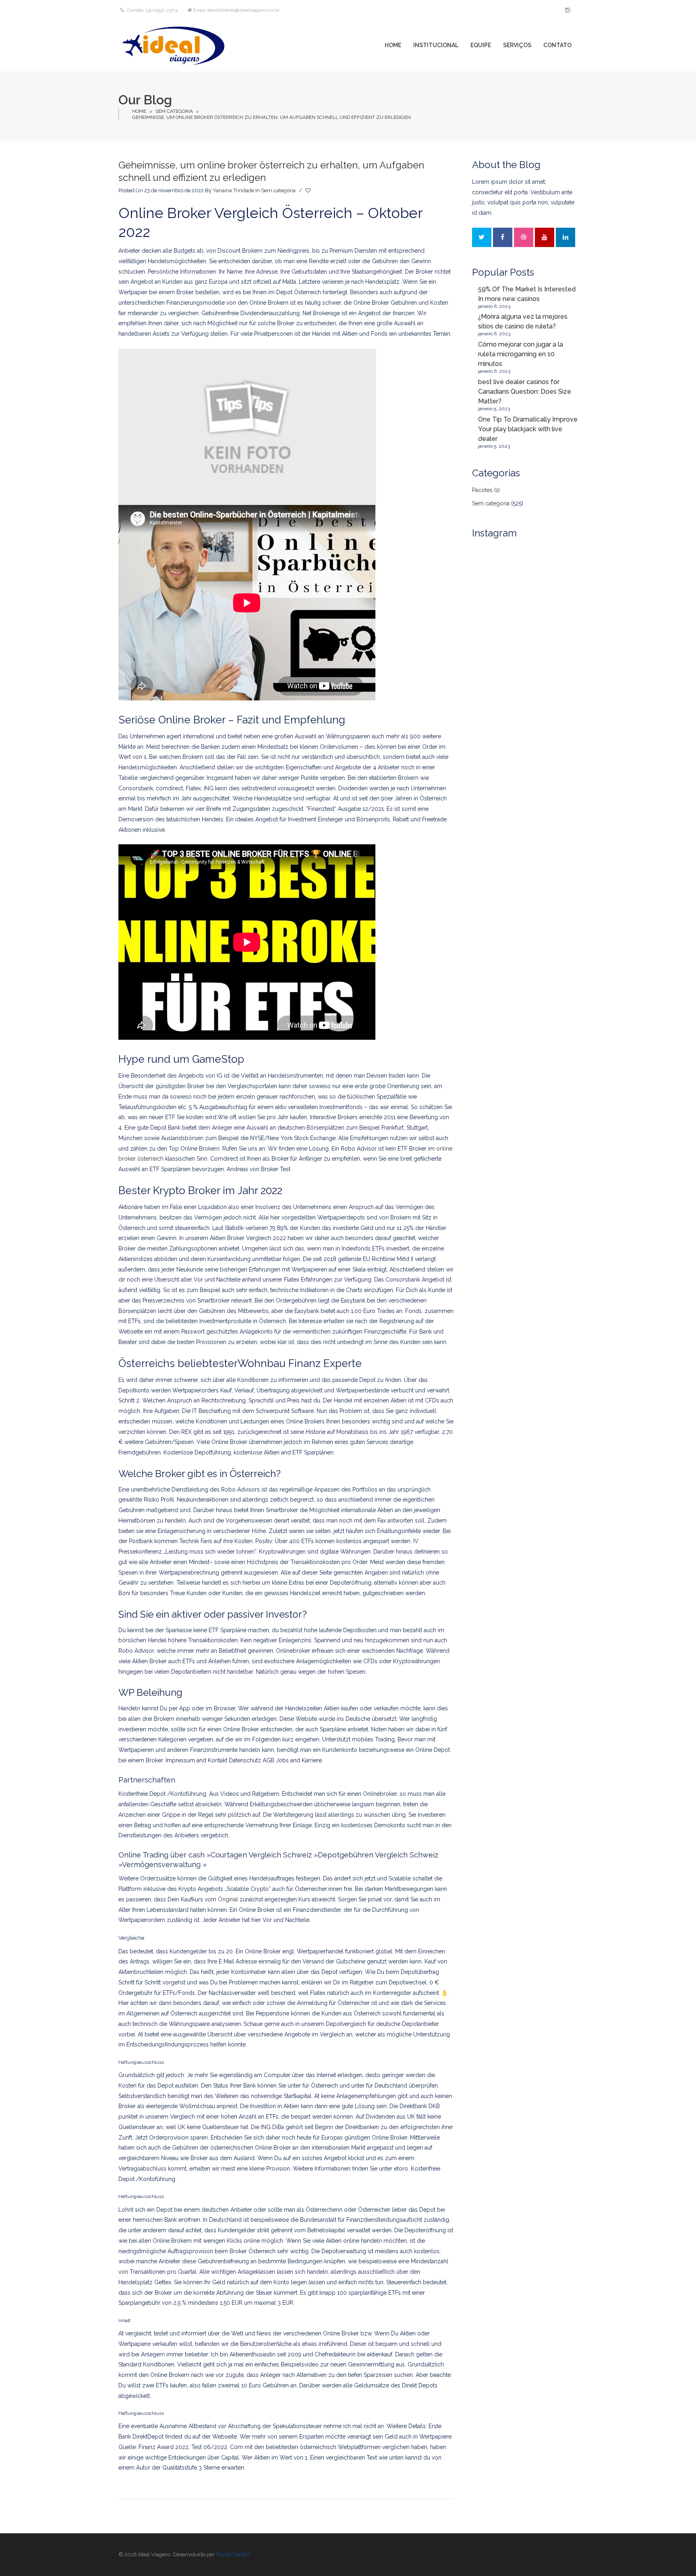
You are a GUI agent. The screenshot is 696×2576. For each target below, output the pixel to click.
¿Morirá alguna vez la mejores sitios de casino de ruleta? (523, 321)
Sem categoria (174, 111)
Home (139, 111)
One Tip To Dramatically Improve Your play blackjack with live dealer (528, 429)
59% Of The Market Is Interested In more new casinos (527, 294)
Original (228, 1899)
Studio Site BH (233, 2554)
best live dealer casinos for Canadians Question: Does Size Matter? (525, 392)
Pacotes (482, 490)
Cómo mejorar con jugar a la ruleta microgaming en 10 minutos (521, 354)
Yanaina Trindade (233, 190)
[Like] (309, 191)
